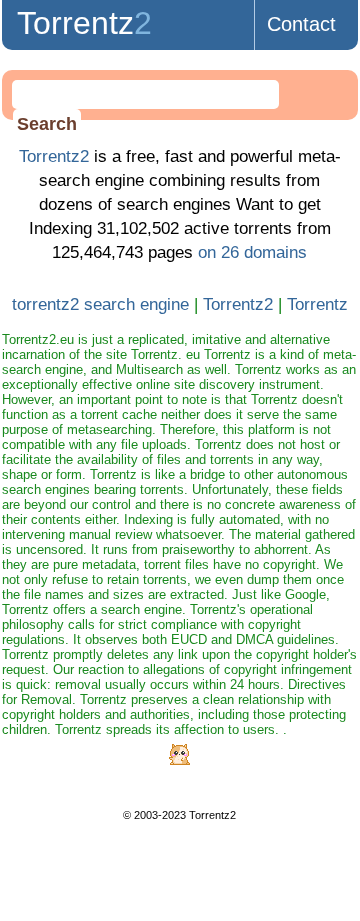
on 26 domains (252, 252)
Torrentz (84, 23)
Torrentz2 (54, 156)
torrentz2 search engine (100, 304)
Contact (301, 24)
